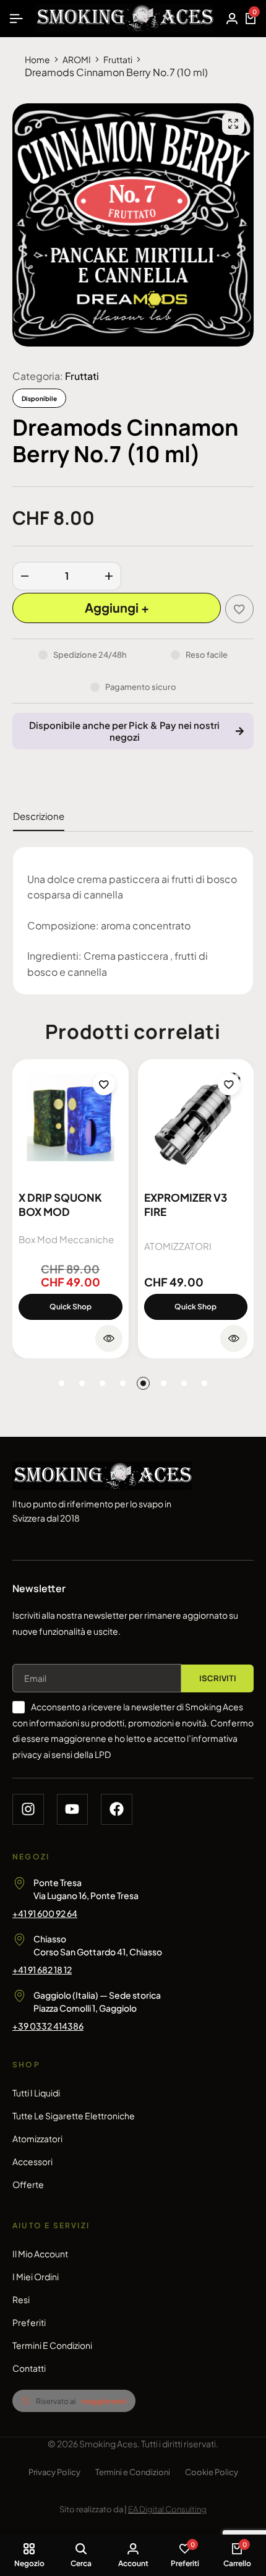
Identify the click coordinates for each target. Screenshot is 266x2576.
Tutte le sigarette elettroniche (74, 2116)
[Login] (232, 19)
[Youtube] (73, 1810)
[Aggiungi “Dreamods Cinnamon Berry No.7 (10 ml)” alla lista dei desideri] (239, 609)
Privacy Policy (54, 2472)
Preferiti (29, 2322)
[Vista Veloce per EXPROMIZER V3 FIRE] (234, 1338)
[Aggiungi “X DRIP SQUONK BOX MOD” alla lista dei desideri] (104, 1084)
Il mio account (40, 2254)
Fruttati (118, 59)
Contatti (29, 2368)
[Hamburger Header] (16, 18)
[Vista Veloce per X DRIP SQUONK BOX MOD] (109, 1338)
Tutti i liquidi (36, 2093)
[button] (62, 1383)
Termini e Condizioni (52, 2345)
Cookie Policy (212, 2472)
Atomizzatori (37, 2139)
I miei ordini (36, 2277)
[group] (71, 1118)
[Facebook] (117, 1810)
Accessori (32, 2161)
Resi (21, 2299)
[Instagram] (28, 1810)
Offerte (28, 2184)
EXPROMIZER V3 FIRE (186, 1204)
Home (37, 59)
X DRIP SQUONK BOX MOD (60, 1204)
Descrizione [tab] (39, 816)
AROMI (77, 59)
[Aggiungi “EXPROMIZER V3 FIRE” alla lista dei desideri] (229, 1084)
